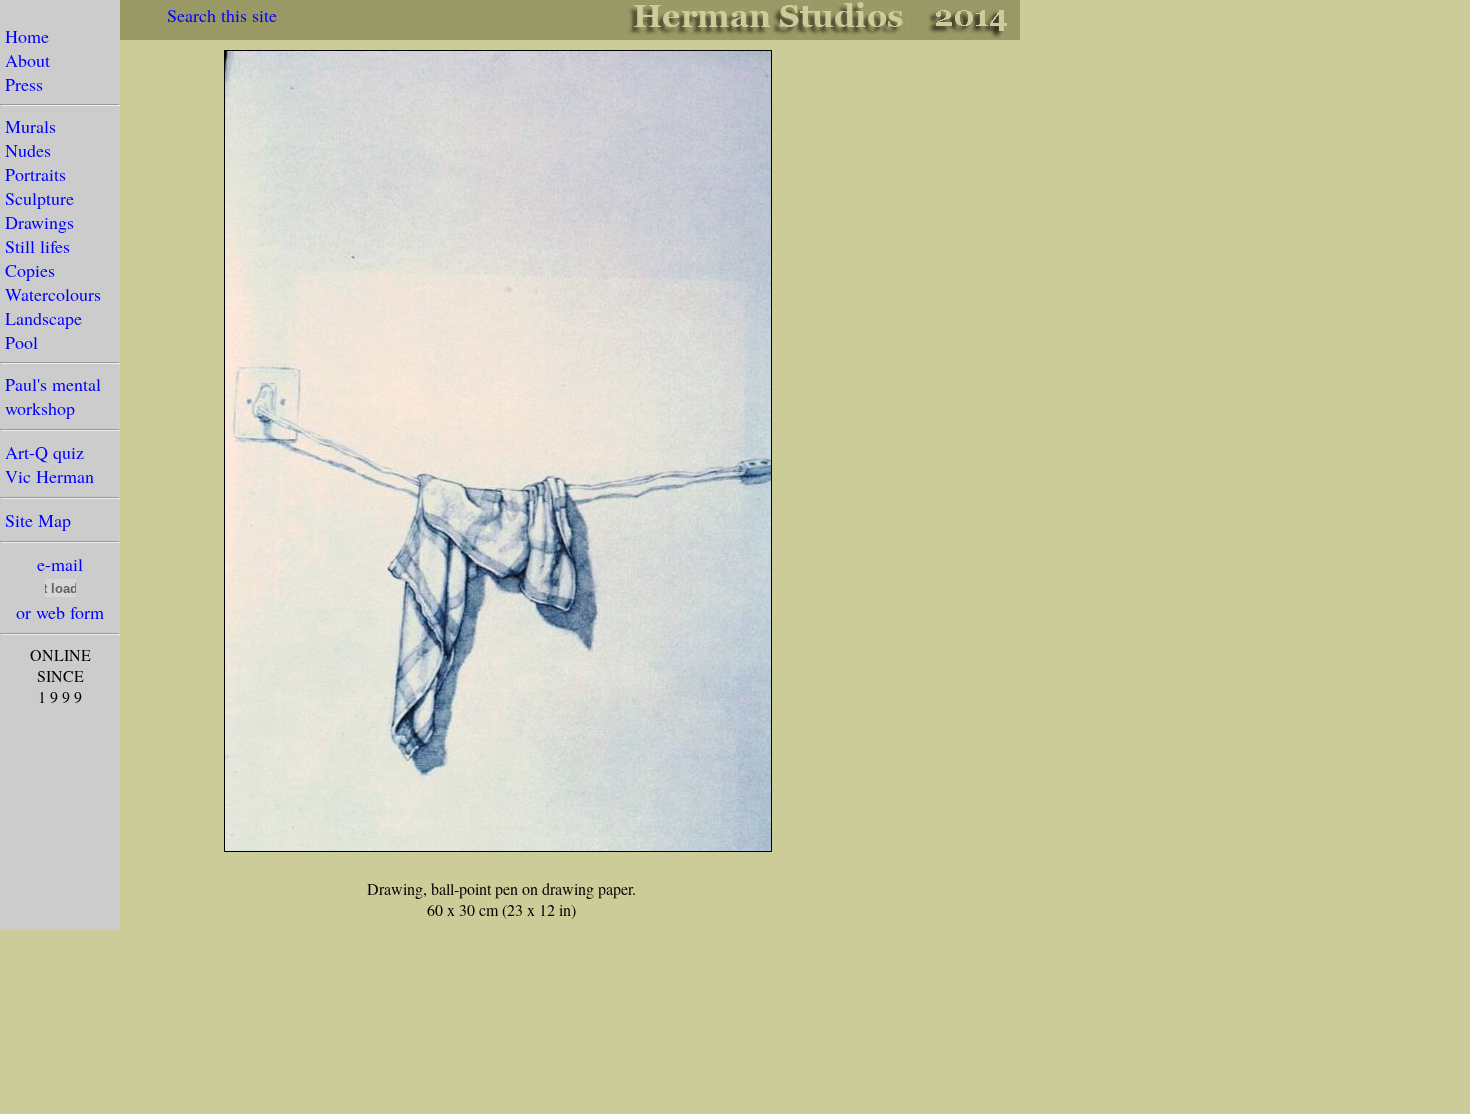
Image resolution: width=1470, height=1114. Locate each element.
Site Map (38, 520)
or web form (60, 612)
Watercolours (53, 294)
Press (24, 84)
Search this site (222, 15)
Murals (30, 126)
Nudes (28, 150)
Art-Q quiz (44, 452)
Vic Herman (49, 476)
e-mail (60, 564)
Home (27, 36)
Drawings (39, 222)
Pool (21, 342)
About (27, 60)
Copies (30, 270)
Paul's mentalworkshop (50, 396)
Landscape (43, 318)
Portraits (35, 174)
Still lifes (37, 246)
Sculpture (39, 198)
